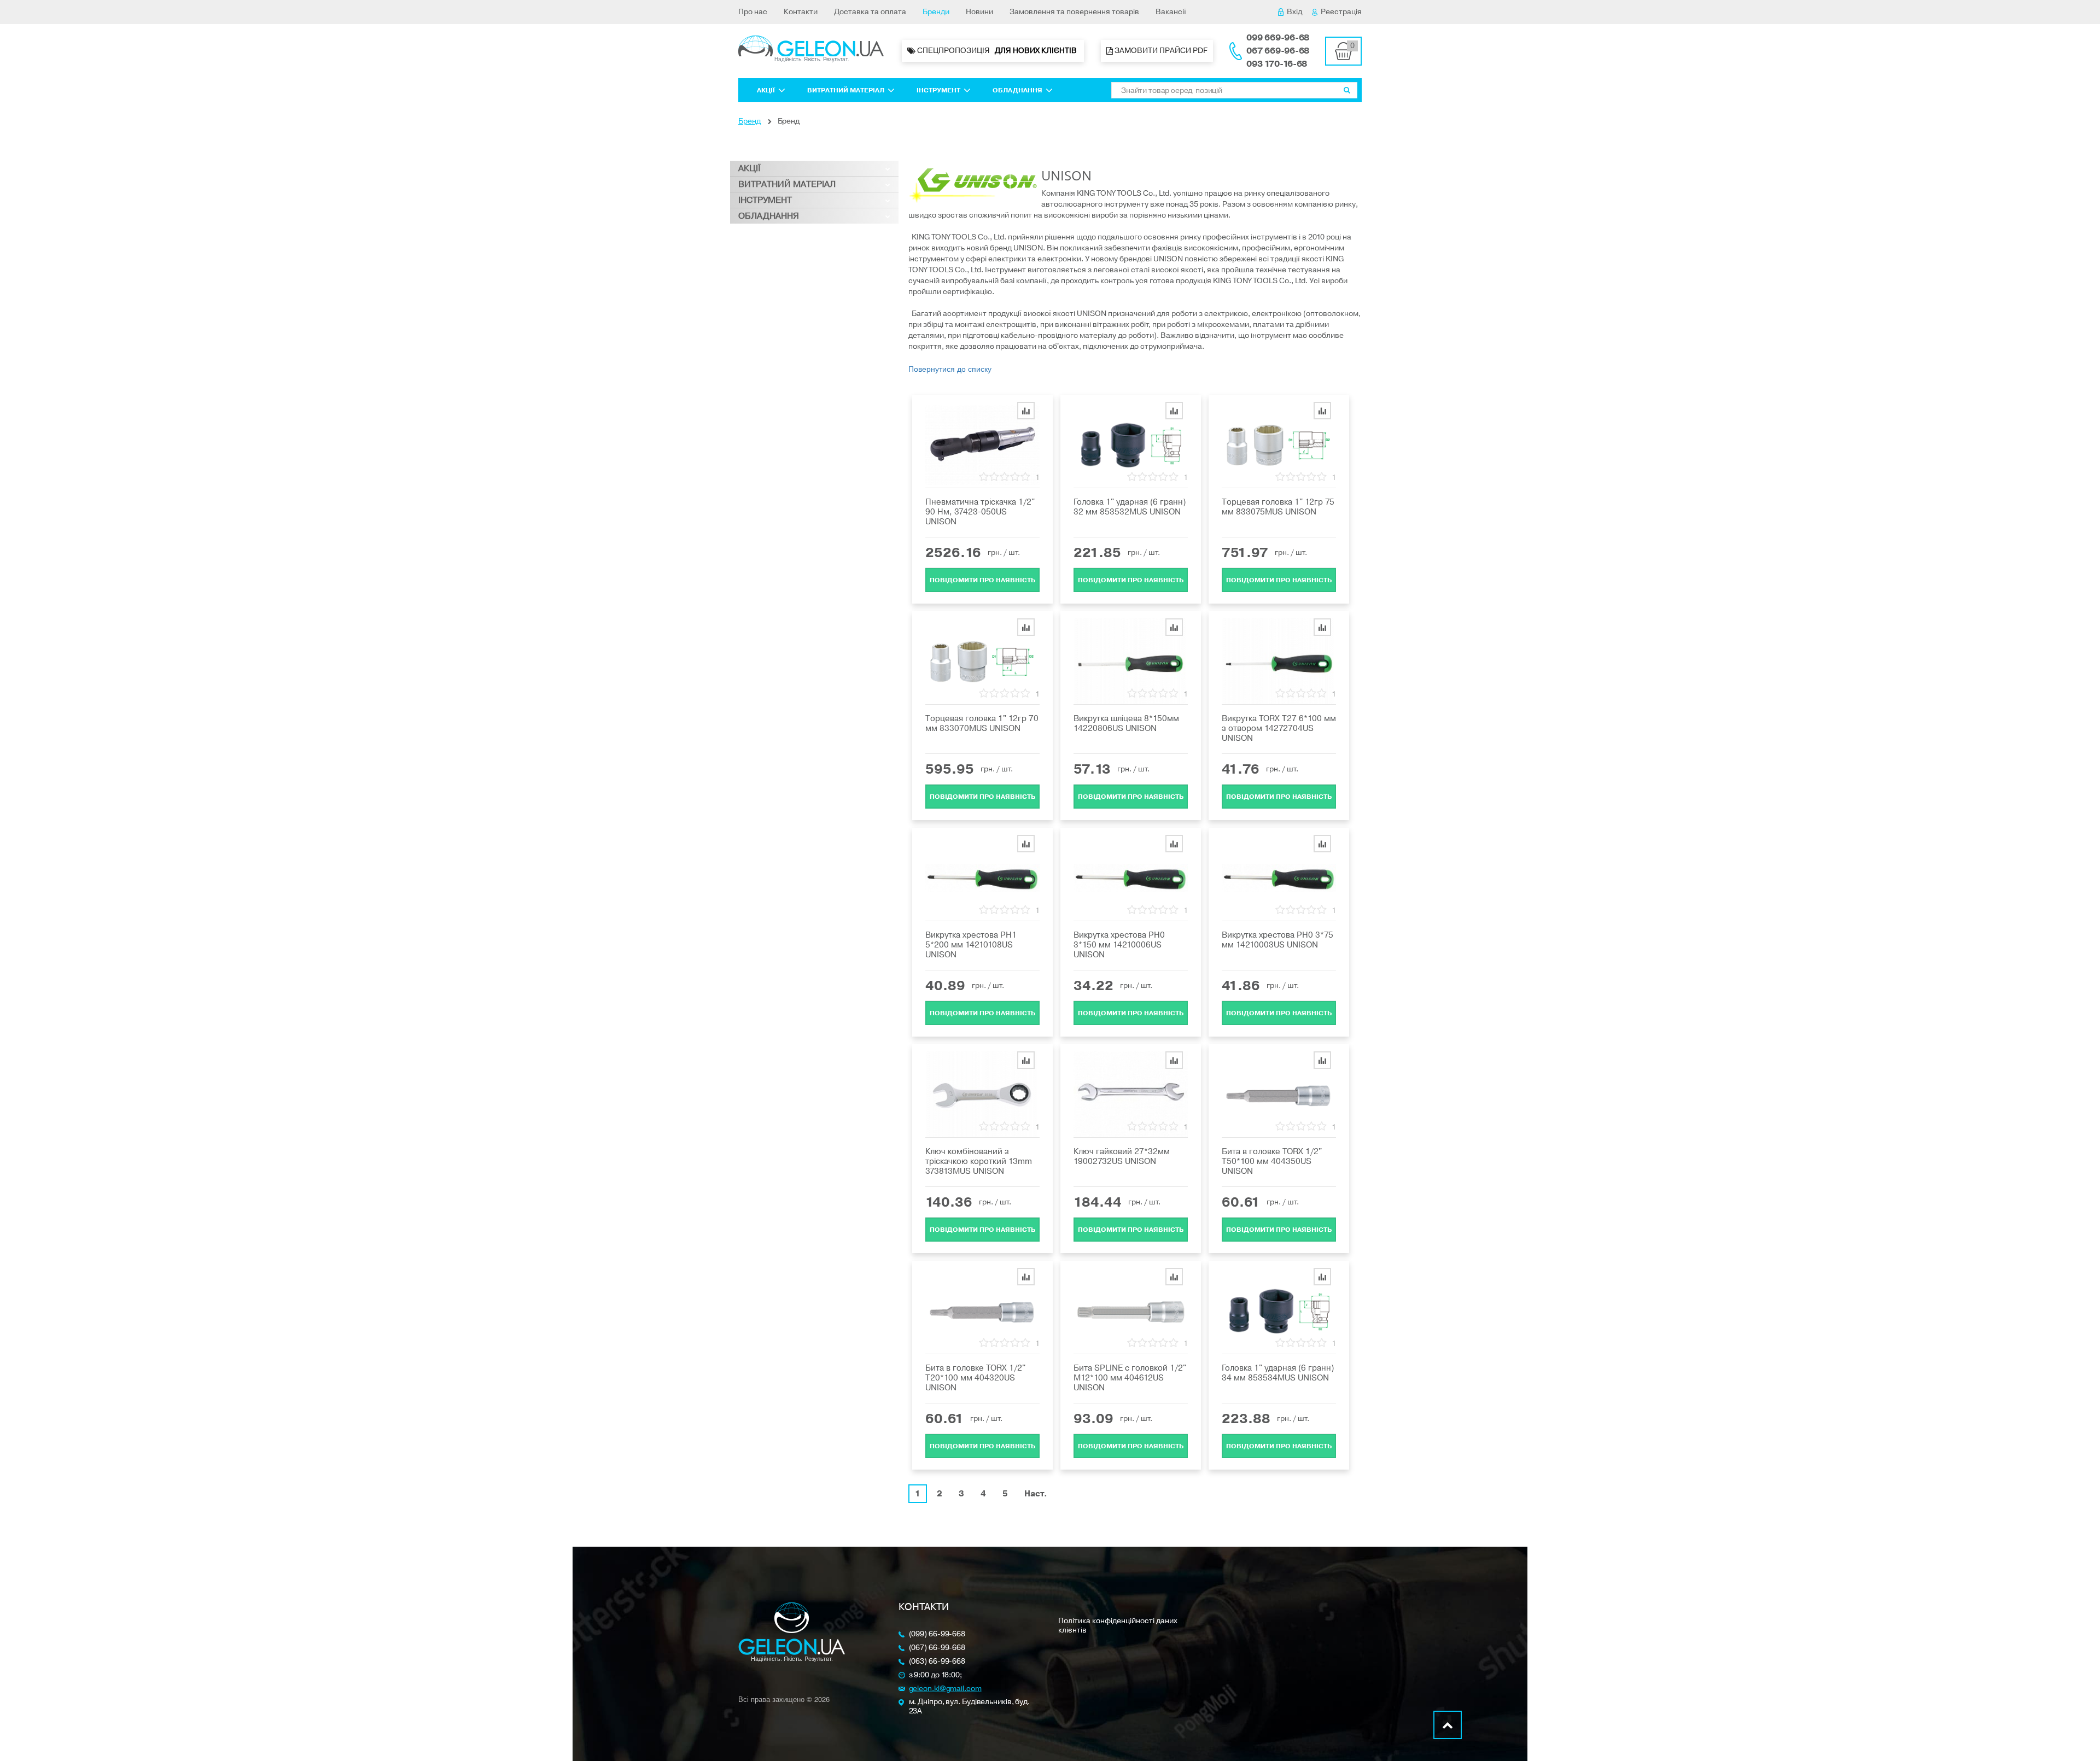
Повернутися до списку (950, 368)
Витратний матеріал (846, 90)
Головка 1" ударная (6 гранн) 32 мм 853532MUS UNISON (1130, 507)
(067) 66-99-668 (937, 1648)
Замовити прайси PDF (1160, 51)
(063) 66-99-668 (937, 1662)
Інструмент (938, 90)
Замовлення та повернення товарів (1074, 12)
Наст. (1036, 1494)
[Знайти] (1347, 90)
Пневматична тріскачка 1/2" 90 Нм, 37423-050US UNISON (980, 512)
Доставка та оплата (870, 12)
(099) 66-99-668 (937, 1634)
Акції (766, 90)
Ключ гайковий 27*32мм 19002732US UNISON (1122, 1156)
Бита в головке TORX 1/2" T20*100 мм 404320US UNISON (975, 1378)
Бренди (936, 12)
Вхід (1294, 12)
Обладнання (1017, 90)
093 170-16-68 (1277, 64)
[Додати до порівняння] (1026, 411)
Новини (979, 12)
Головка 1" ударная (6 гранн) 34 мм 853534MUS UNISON (1278, 1373)
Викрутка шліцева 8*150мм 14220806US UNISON (1126, 723)
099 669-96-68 (1278, 38)
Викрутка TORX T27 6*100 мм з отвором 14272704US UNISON (1279, 728)
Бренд (749, 121)
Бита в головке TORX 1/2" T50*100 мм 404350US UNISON (1272, 1161)
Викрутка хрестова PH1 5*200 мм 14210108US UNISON (971, 945)
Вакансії (1171, 12)
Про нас (753, 12)
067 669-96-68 (1278, 51)
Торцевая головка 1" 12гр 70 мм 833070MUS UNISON (982, 723)
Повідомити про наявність (982, 580)
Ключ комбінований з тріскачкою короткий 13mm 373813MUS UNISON (979, 1161)
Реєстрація (1341, 12)
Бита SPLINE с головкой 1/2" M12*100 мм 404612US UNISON (1130, 1378)
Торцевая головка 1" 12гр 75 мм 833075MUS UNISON (1278, 507)
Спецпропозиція (997, 51)
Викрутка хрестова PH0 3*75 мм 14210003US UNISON (1277, 940)
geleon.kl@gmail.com (945, 1689)
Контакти (801, 12)
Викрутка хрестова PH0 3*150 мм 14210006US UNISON (1119, 945)
